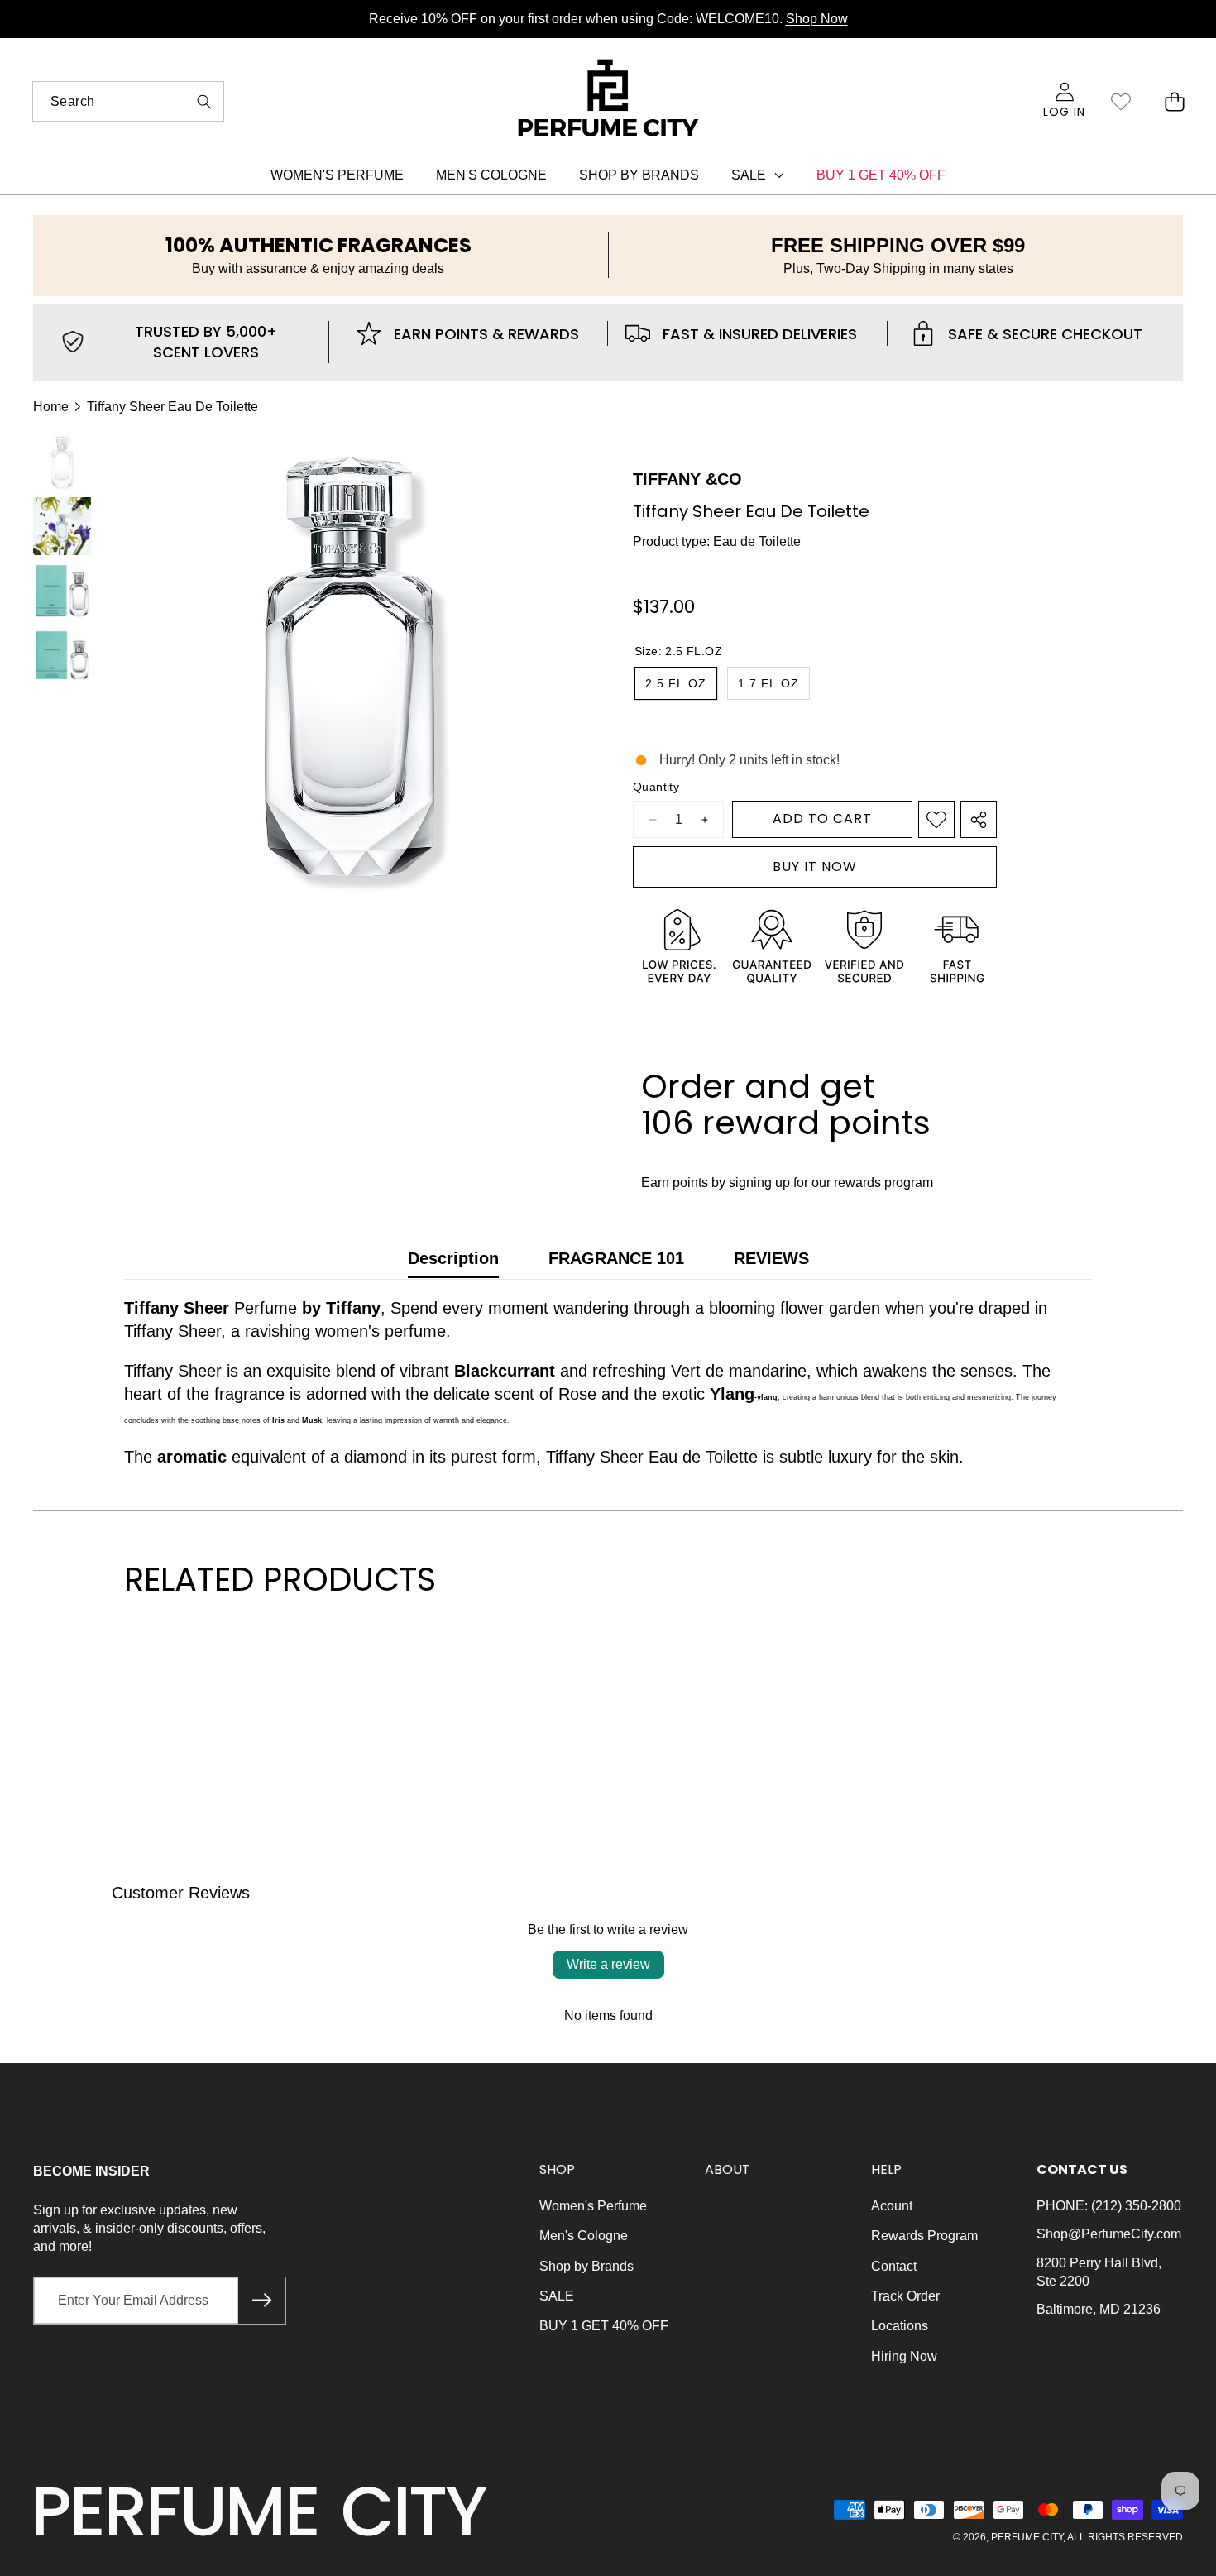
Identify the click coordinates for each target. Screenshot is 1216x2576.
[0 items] (1174, 101)
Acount (892, 2206)
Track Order (905, 2296)
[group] (62, 462)
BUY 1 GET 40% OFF (604, 2326)
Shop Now (817, 19)
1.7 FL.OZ (768, 683)
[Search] (204, 101)
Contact (894, 2266)
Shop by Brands (586, 2266)
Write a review (608, 1964)
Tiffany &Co (687, 479)
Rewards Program (924, 2236)
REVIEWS (771, 1258)
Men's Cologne (584, 2236)
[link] (1120, 101)
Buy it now (815, 867)
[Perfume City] (609, 101)
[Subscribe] (261, 2301)
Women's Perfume (593, 2206)
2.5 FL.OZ (676, 683)
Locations (900, 2326)
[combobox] (128, 101)
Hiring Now (904, 2356)
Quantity (656, 787)
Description (453, 1258)
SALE (557, 2296)
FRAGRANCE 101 (616, 1258)
